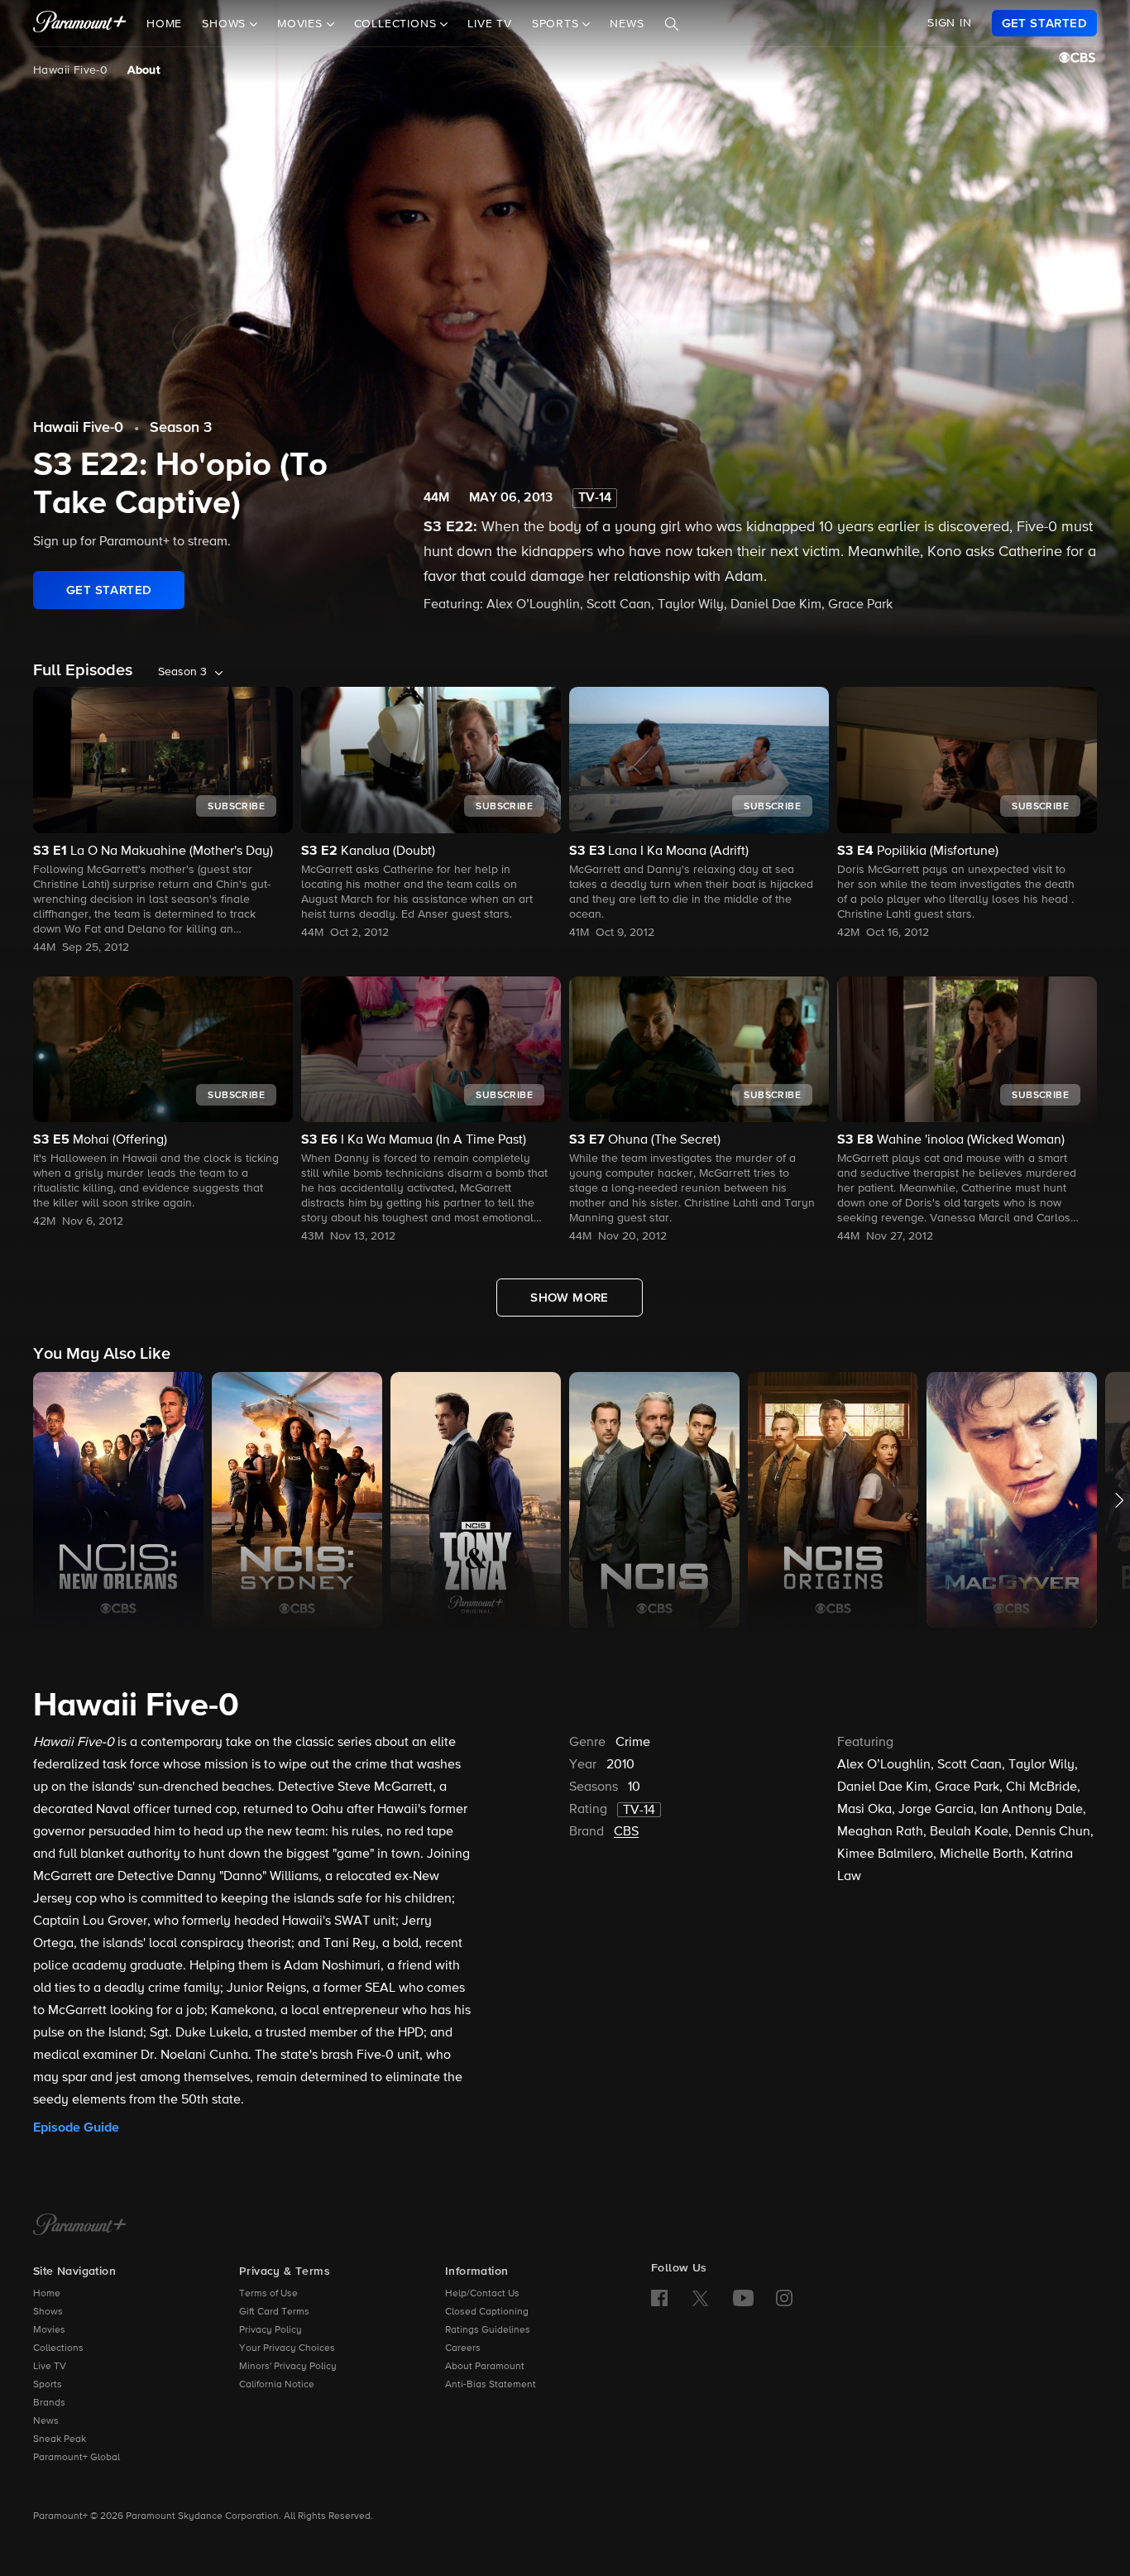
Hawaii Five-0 (70, 70)
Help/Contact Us (482, 2294)
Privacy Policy (271, 2330)
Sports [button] (558, 24)
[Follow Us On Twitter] (700, 2297)
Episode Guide (76, 2127)
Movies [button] (302, 24)
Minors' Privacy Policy (288, 2367)
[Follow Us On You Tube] (743, 2298)
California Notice (277, 2385)
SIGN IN (950, 23)
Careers (463, 2348)
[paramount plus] (80, 23)
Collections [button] (397, 24)
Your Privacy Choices (287, 2348)
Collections (58, 2348)
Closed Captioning (487, 2312)
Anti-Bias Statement (491, 2385)
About (144, 70)
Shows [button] (226, 24)
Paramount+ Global (77, 2458)
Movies (49, 2330)
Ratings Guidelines (488, 2330)
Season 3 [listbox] (182, 672)
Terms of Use (268, 2294)
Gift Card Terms (274, 2312)
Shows (48, 2312)
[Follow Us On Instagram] (784, 2298)
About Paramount (485, 2367)
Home (164, 24)
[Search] (672, 24)
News (627, 24)
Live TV (490, 24)
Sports (48, 2385)
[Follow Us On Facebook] (659, 2298)
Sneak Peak (60, 2439)
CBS (626, 1832)
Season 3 (181, 428)
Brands (49, 2403)
